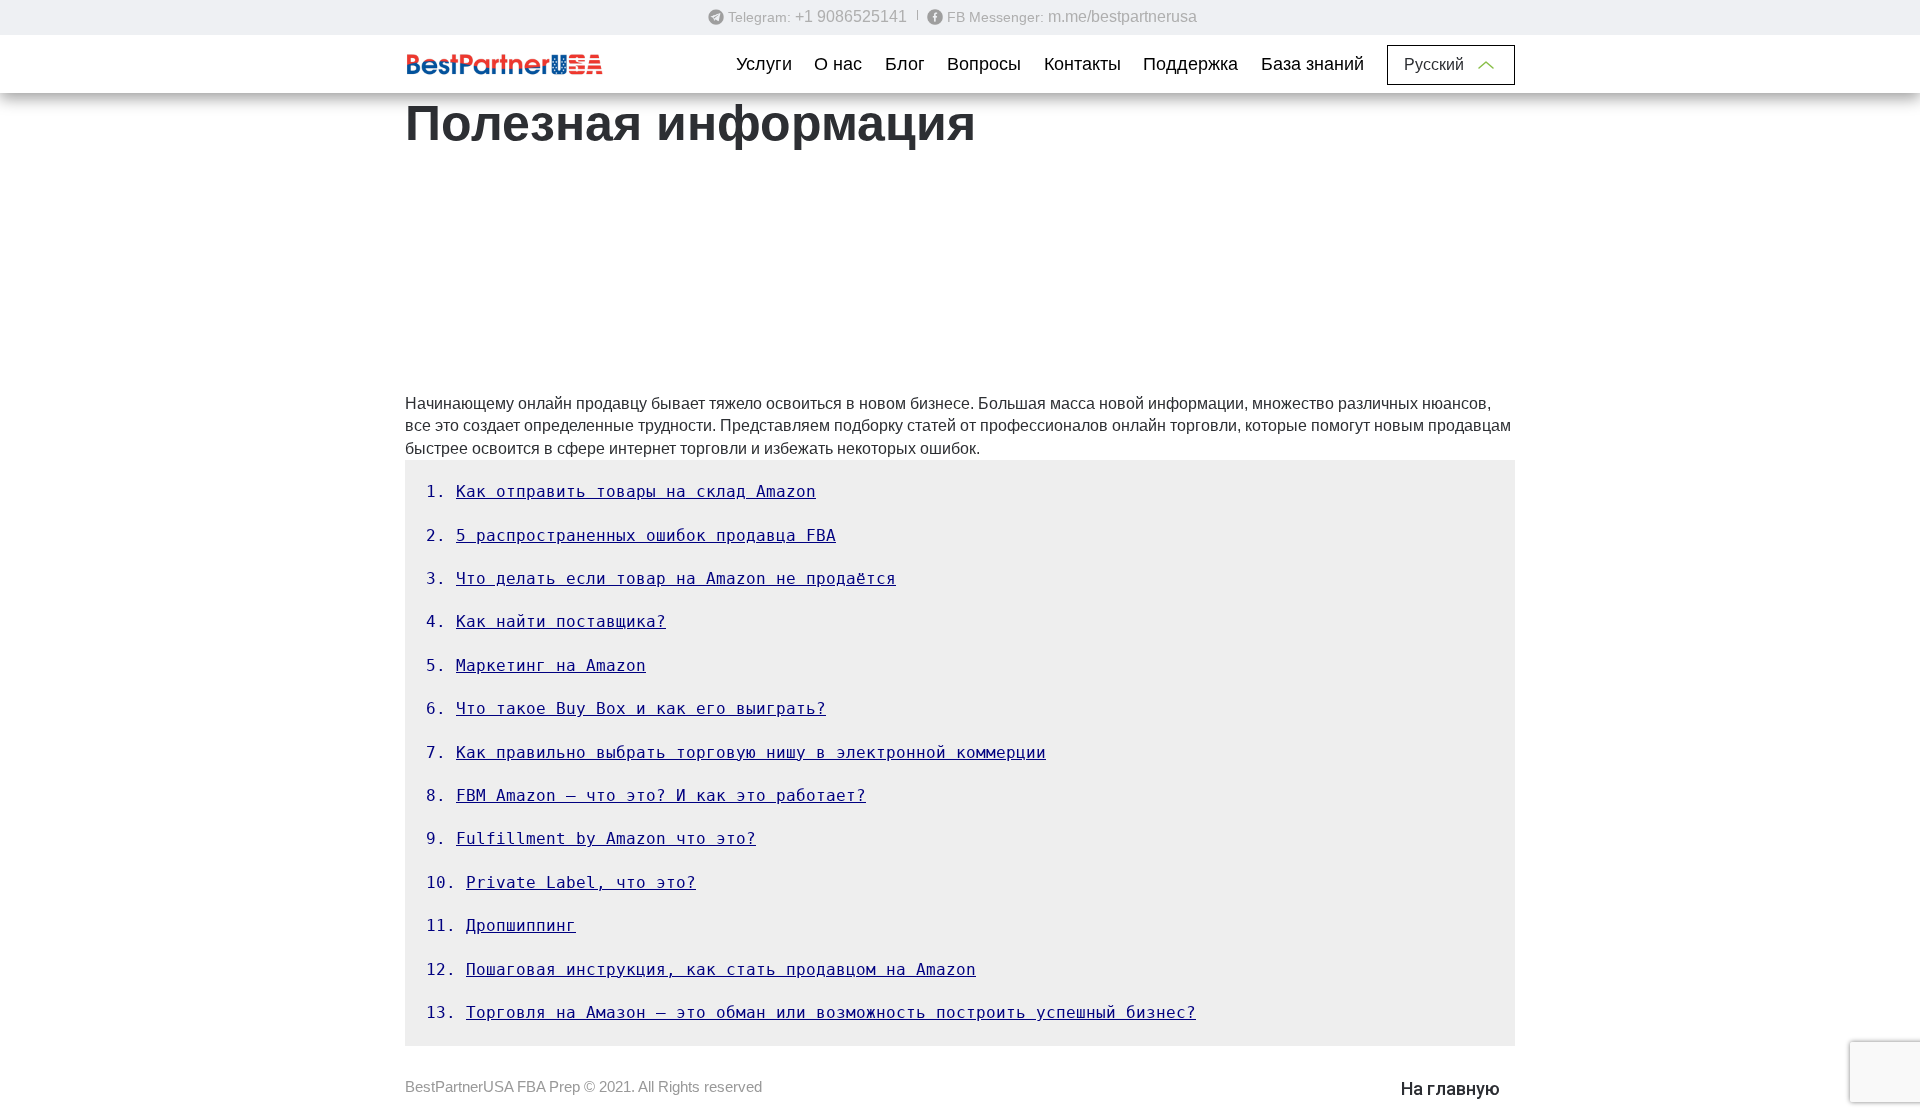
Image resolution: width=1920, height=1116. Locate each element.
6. (626, 708)
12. (701, 969)
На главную (1450, 1088)
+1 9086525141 (851, 16)
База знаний (1312, 64)
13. (811, 1012)
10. (561, 882)
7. (736, 752)
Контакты (1082, 64)
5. (536, 665)
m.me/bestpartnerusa (1122, 16)
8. (646, 795)
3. (661, 578)
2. (631, 535)
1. (621, 491)
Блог (905, 64)
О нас (838, 64)
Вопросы (984, 64)
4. (546, 621)
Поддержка (1190, 64)
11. (501, 925)
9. (591, 838)
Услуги (764, 64)
